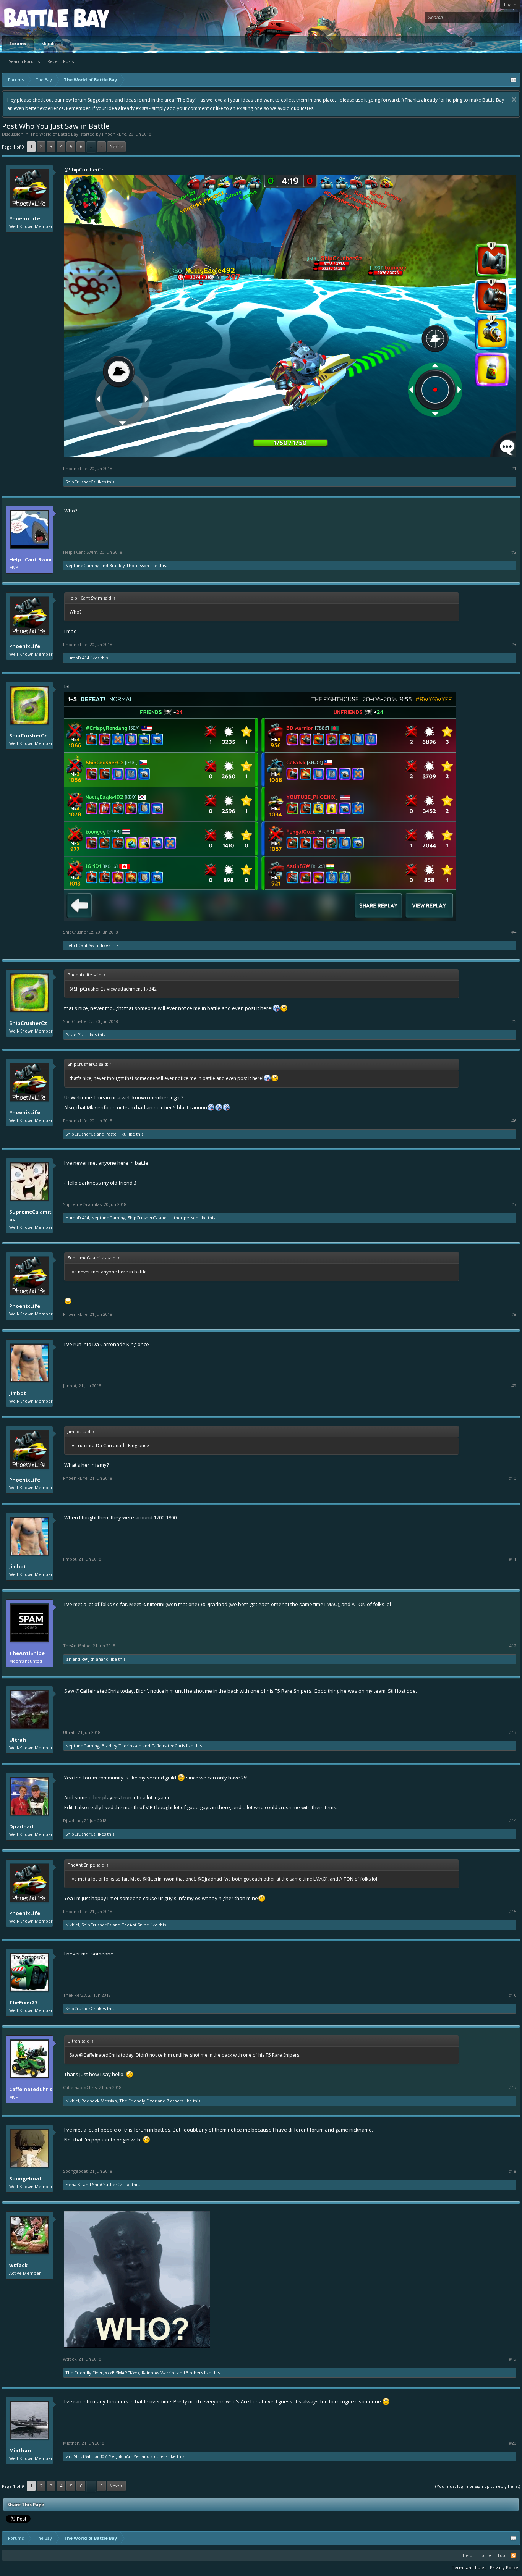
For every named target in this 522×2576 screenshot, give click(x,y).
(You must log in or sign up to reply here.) (478, 2486)
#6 (514, 1121)
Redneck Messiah (99, 2101)
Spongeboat (25, 2178)
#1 (514, 469)
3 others (195, 2373)
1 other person (183, 1218)
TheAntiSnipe (27, 1653)
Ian (68, 1659)
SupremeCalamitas (30, 1215)
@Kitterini (153, 1604)
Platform (32, 18)
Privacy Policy (504, 2567)
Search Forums (24, 61)
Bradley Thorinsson (129, 565)
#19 (513, 2359)
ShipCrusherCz (80, 482)
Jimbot (18, 1393)
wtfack (18, 2265)
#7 (514, 1204)
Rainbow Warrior (159, 2373)
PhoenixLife (114, 134)
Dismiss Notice (514, 99)
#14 (513, 1821)
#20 (513, 2443)
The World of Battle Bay (54, 134)
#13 (513, 1732)
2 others (159, 2456)
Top (501, 2555)
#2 (514, 552)
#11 (513, 1559)
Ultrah (18, 1740)
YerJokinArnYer (125, 2456)
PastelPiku (76, 1035)
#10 (513, 1478)
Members (51, 43)
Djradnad (21, 1826)
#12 (513, 1646)
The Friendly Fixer (138, 2101)
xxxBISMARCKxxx (122, 2373)
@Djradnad (214, 1604)
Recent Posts (61, 61)
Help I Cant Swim (30, 559)
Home (485, 2555)
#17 (513, 2088)
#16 (513, 1995)
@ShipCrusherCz (84, 170)
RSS (513, 2555)
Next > (116, 146)
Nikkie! (72, 1925)
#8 (514, 1314)
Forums (18, 43)
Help (468, 2555)
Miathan (20, 2450)
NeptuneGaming (82, 565)
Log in (510, 4)
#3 (514, 645)
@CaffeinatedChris (97, 1691)
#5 (514, 1021)
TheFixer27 (23, 2002)
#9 (514, 1386)
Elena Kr (74, 2184)
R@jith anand (95, 1659)
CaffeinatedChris (168, 1746)
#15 (513, 1912)
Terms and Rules (469, 2567)
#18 (513, 2171)
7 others (175, 2101)
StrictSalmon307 (90, 2456)
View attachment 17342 (132, 989)
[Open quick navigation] (513, 80)
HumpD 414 (77, 658)
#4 (514, 932)
